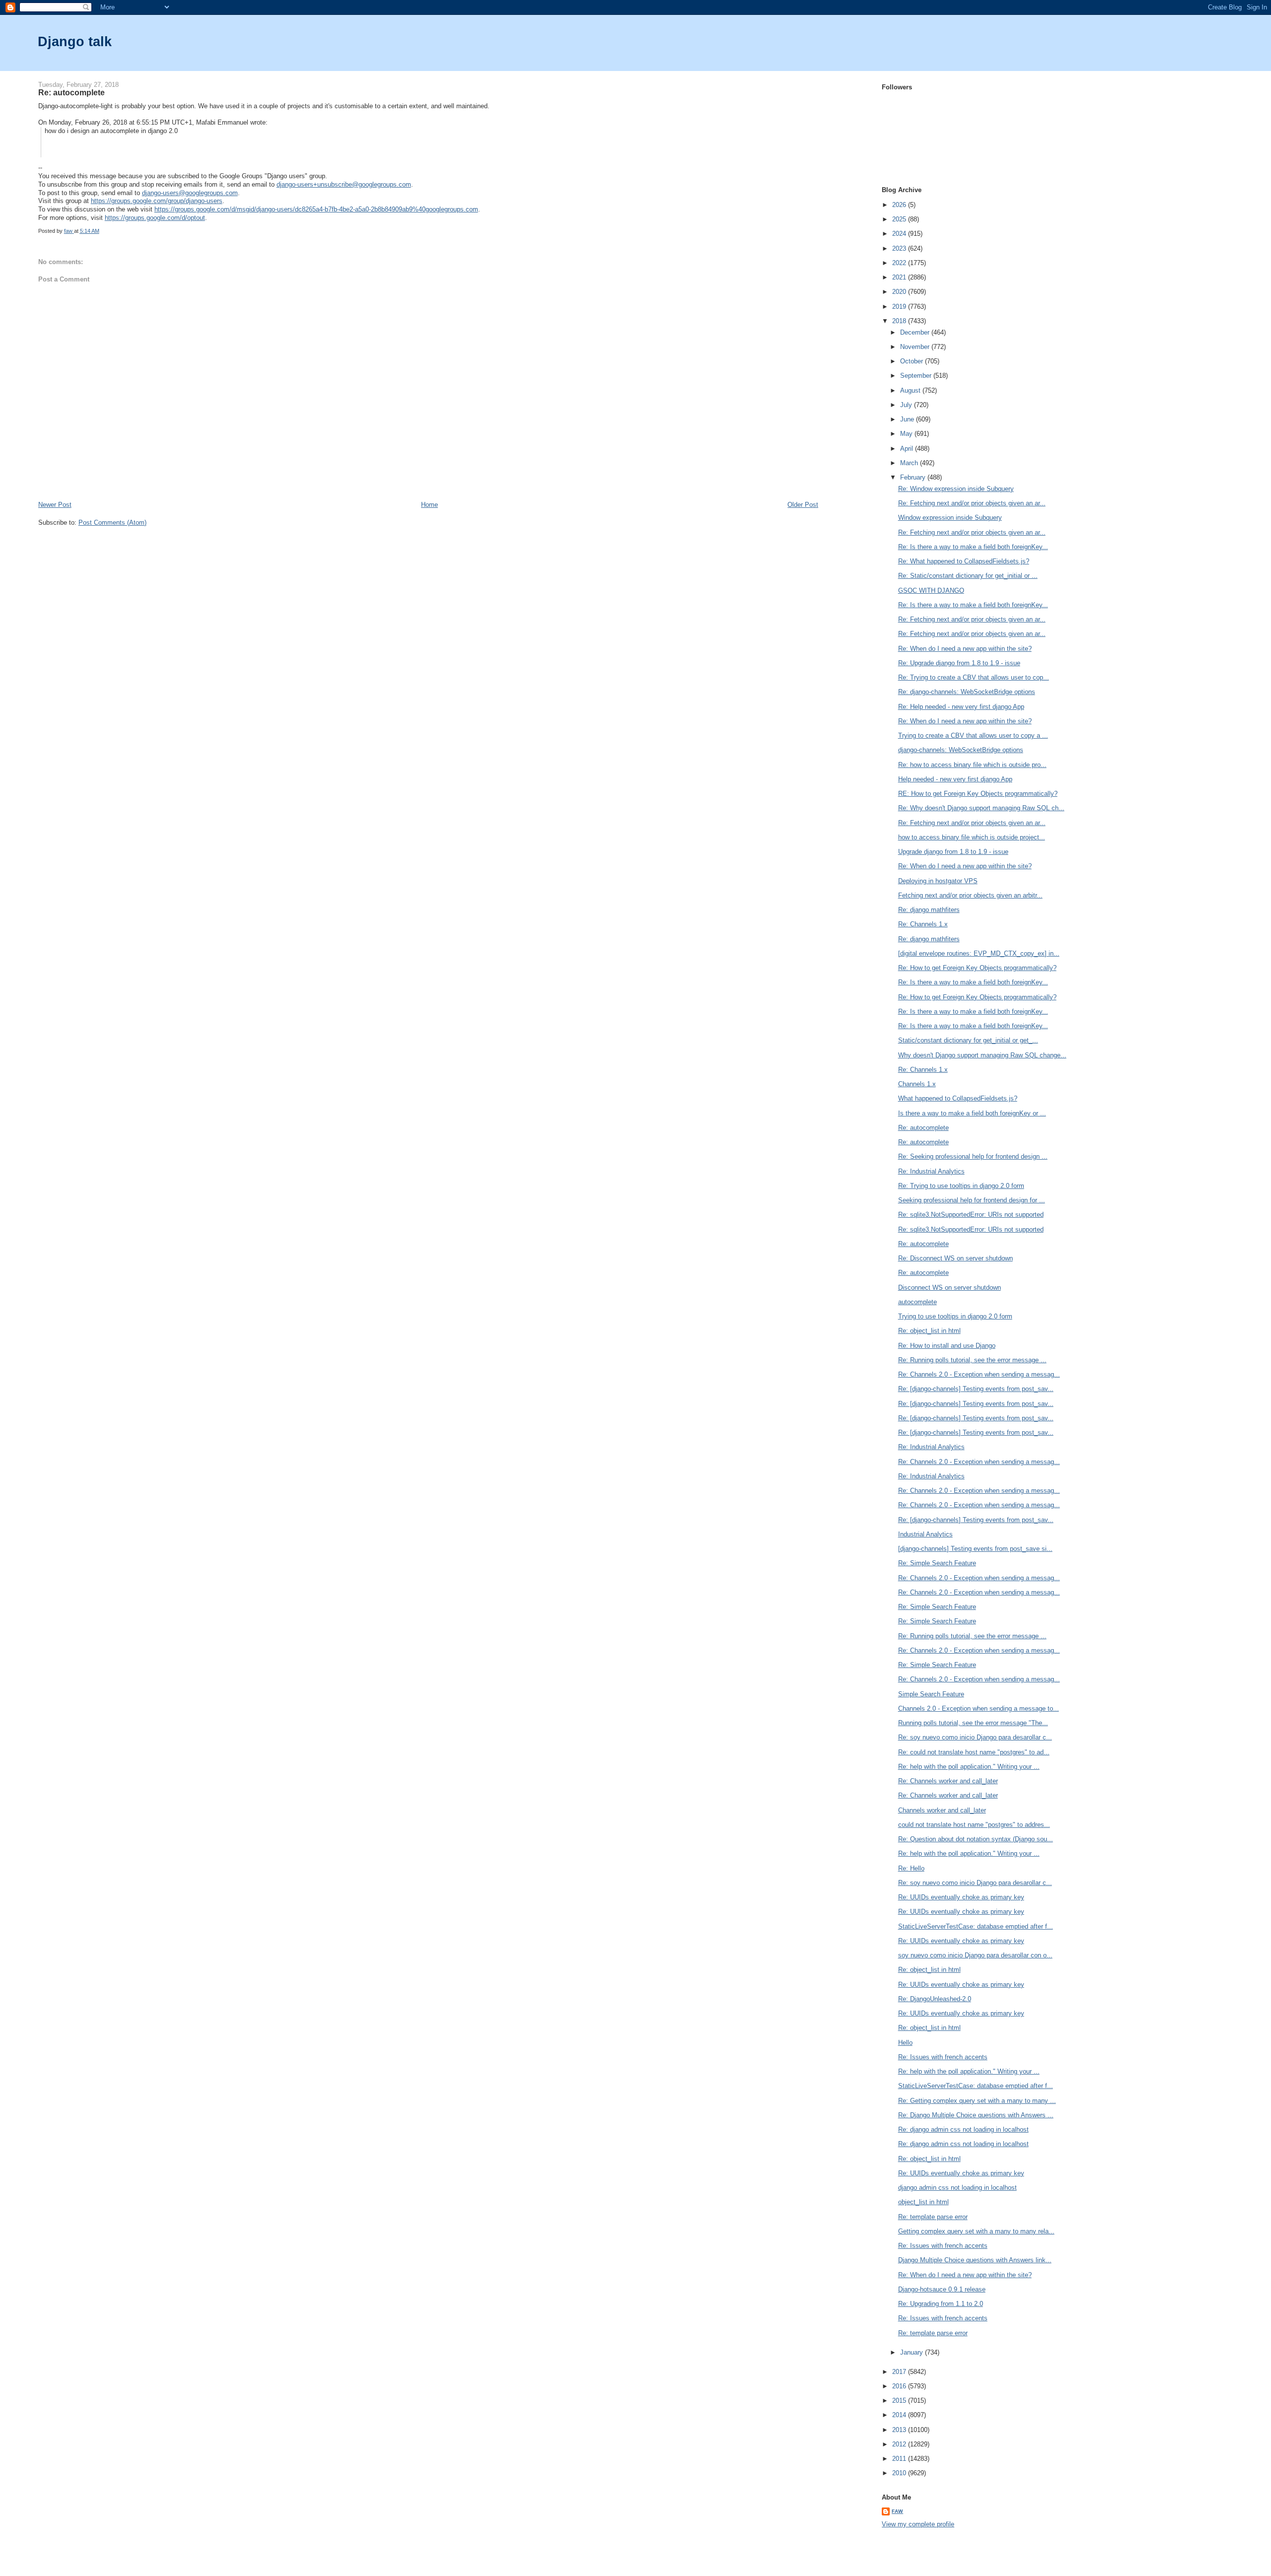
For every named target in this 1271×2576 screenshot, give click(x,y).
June (908, 419)
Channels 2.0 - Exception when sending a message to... (979, 1708)
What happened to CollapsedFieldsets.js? (958, 1098)
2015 (900, 2401)
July (907, 405)
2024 (900, 234)
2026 (900, 205)
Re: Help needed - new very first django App (961, 707)
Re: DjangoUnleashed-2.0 (935, 1999)
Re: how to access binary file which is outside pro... (972, 765)
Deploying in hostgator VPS (938, 881)
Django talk (75, 41)
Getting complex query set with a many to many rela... (976, 2231)
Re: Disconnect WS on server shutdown (955, 1258)
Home (429, 505)
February (914, 477)
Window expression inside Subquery (950, 518)
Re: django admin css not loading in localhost (963, 2129)
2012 (900, 2444)
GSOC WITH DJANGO (931, 591)
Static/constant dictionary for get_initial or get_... (968, 1040)
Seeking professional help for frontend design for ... (972, 1200)
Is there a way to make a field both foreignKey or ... (972, 1113)
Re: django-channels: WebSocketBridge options (967, 692)
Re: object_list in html (929, 1331)
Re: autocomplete (923, 1128)
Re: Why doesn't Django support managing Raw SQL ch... (981, 808)
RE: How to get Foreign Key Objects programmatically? (978, 794)
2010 (900, 2473)
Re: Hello (911, 1868)
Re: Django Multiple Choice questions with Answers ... (976, 2115)
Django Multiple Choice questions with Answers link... (975, 2260)
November (916, 347)
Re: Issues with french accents (943, 2057)
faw (897, 2511)
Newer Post (55, 505)
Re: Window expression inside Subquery (956, 489)
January (913, 2352)
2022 (900, 263)
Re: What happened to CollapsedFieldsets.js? (964, 561)
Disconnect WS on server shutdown (950, 1288)
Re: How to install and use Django (947, 1346)
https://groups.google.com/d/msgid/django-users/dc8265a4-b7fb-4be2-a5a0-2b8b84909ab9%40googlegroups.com (316, 209)
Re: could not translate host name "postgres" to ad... (974, 1752)
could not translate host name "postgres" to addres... (974, 1825)
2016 (900, 2386)
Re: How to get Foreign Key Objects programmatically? (977, 968)
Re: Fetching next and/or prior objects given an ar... (972, 503)
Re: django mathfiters (929, 910)
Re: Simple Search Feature (937, 1563)
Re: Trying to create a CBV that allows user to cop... (974, 677)
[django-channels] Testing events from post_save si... (975, 1549)
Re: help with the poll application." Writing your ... (969, 1767)
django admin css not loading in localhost (957, 2188)
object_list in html (923, 2202)
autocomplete (918, 1302)
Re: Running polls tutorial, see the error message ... (972, 1360)
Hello (905, 2043)
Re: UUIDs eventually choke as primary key (961, 1897)
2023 (900, 248)
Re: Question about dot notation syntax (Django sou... (976, 1839)
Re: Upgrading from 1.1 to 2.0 (941, 2304)
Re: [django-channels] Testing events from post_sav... (976, 1389)
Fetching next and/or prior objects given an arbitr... (970, 895)
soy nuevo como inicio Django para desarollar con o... (975, 1955)
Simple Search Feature (931, 1694)
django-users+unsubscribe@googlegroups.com (344, 184)
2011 (900, 2459)
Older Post (803, 505)
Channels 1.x (917, 1084)
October (913, 361)
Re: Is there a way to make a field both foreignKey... (973, 547)
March (910, 463)
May (907, 434)
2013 (900, 2430)
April (908, 449)
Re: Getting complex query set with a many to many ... (977, 2101)
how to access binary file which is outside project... (972, 837)
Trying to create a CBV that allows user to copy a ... (973, 735)
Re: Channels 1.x (923, 924)
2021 (900, 277)
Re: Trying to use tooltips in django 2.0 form (961, 1186)
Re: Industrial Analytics (931, 1171)
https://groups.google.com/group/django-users (157, 201)
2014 (900, 2415)
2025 (900, 219)
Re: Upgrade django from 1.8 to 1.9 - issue (959, 663)
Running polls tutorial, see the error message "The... (973, 1723)
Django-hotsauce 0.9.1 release (942, 2289)
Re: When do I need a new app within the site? (965, 649)
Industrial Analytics (925, 1534)
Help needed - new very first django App (955, 779)
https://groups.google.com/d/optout (155, 218)
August (911, 390)
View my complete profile (918, 2524)
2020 (900, 292)
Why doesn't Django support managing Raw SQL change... (982, 1055)
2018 (900, 321)
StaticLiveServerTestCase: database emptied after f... (976, 1926)
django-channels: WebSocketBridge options (961, 750)
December (916, 332)
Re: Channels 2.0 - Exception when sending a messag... (979, 1374)
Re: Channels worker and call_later (948, 1781)
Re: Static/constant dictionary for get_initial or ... (968, 576)
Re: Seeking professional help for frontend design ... (973, 1156)
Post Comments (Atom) (112, 522)
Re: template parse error (933, 2217)
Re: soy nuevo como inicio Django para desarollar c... (975, 1737)
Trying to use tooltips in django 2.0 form (955, 1316)
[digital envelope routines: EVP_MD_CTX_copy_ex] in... (979, 953)
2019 (900, 307)
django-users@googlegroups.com (190, 193)
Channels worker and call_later (942, 1810)
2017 (900, 2372)
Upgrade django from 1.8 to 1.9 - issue (953, 852)
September (917, 376)
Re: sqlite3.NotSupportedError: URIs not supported (971, 1215)
